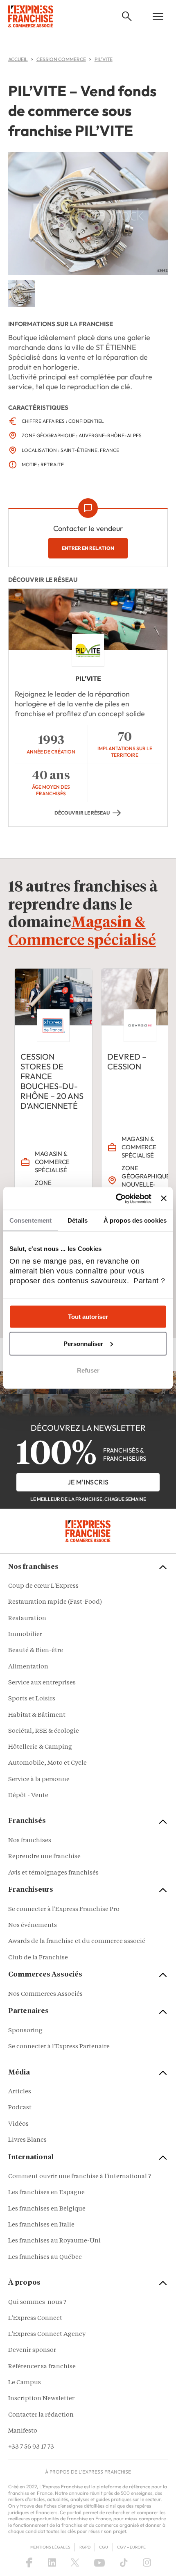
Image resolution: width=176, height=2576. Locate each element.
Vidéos (18, 2124)
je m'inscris (88, 1482)
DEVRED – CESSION (127, 1061)
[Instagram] (147, 2562)
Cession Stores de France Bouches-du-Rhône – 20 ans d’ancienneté (52, 1081)
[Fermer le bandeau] (164, 1198)
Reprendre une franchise (44, 1857)
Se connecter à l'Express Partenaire (59, 2047)
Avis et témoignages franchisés (53, 1873)
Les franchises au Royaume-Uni (54, 2241)
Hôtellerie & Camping (40, 1747)
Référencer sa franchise (42, 2367)
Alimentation (28, 1667)
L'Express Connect (35, 2318)
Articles (20, 2092)
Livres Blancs (27, 2140)
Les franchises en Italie (41, 2225)
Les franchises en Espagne (46, 2193)
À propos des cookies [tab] (135, 1220)
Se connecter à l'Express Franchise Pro (64, 1910)
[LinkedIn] (52, 2562)
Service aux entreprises (42, 1683)
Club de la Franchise (38, 1958)
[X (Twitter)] (75, 2562)
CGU (104, 2547)
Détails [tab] (78, 1220)
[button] (127, 16)
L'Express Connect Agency (47, 2334)
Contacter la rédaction (41, 2415)
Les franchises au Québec (45, 2257)
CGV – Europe (131, 2547)
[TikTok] (124, 2562)
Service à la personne (39, 1780)
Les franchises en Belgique (47, 2209)
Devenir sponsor (32, 2350)
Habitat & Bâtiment (37, 1715)
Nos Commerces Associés (45, 1994)
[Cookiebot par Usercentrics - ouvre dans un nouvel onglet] (116, 1198)
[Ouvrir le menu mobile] (158, 16)
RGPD (85, 2547)
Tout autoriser (88, 1317)
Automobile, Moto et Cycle (47, 1763)
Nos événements (33, 1926)
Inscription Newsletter (41, 2399)
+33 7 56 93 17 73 (31, 2447)
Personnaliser (83, 1343)
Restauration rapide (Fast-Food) (55, 1602)
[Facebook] (29, 2562)
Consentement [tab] (30, 1220)
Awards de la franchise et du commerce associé (77, 1942)
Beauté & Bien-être (36, 1651)
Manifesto (23, 2431)
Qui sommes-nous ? (37, 2303)
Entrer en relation (88, 548)
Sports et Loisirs (32, 1699)
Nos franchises (30, 1841)
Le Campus (25, 2383)
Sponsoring (25, 2031)
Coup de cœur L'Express (43, 1586)
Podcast (20, 2108)
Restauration (27, 1619)
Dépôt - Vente (28, 1796)
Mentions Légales (50, 2547)
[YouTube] (99, 2562)
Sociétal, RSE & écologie (44, 1731)
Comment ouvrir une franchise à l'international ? (80, 2177)
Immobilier (25, 1635)
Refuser (88, 1370)
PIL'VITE (88, 679)
